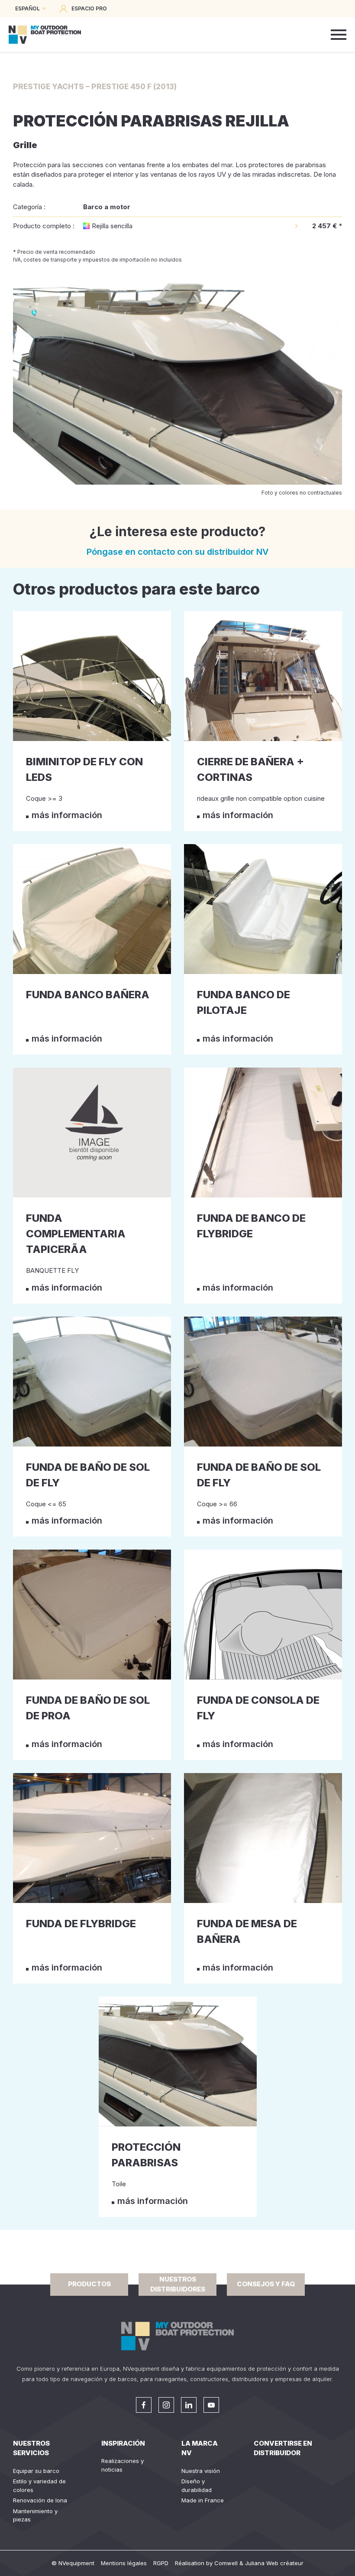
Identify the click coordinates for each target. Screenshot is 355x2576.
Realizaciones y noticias (123, 2465)
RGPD (161, 2563)
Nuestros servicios (31, 2448)
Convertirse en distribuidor (283, 2448)
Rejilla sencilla (112, 226)
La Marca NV (200, 2448)
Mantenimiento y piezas (35, 2515)
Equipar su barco (36, 2471)
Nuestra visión (201, 2471)
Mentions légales (124, 2563)
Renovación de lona (40, 2500)
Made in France (203, 2500)
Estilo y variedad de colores (39, 2485)
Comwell (226, 2563)
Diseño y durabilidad (197, 2485)
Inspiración (123, 2443)
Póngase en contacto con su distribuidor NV (178, 552)
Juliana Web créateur (274, 2563)
